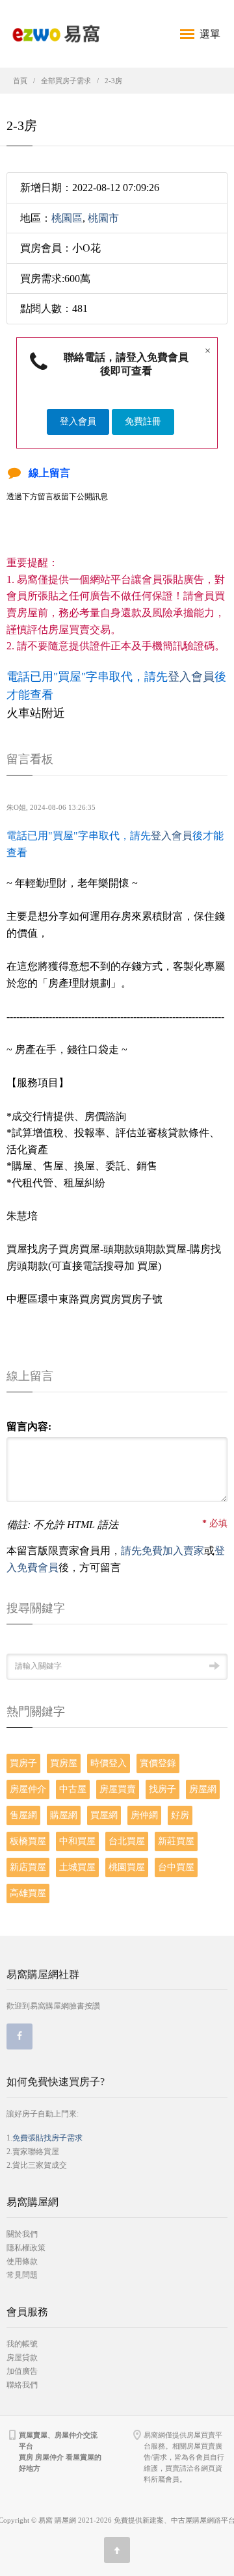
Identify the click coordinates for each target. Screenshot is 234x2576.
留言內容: (29, 1426)
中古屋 (73, 1789)
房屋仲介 (28, 1789)
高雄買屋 (28, 1893)
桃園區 (67, 218)
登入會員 (78, 422)
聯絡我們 (22, 2385)
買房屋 (64, 1763)
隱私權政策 (26, 2248)
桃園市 (103, 218)
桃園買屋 (127, 1867)
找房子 (162, 1789)
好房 (180, 1815)
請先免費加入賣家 (162, 1551)
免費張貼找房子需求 (47, 2138)
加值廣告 (22, 2371)
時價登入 (109, 1763)
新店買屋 (28, 1867)
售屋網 (23, 1815)
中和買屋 (77, 1841)
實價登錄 (158, 1763)
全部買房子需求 (66, 81)
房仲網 (144, 1815)
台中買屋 (176, 1867)
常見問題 (22, 2275)
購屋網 (64, 1815)
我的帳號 (22, 2344)
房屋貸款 (22, 2358)
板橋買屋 (28, 1841)
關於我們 (22, 2234)
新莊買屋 (176, 1841)
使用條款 (22, 2261)
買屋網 (104, 1815)
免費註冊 (143, 422)
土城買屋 (77, 1867)
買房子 (23, 1763)
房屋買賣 (118, 1789)
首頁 (20, 81)
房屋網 (203, 1789)
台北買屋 (127, 1841)
